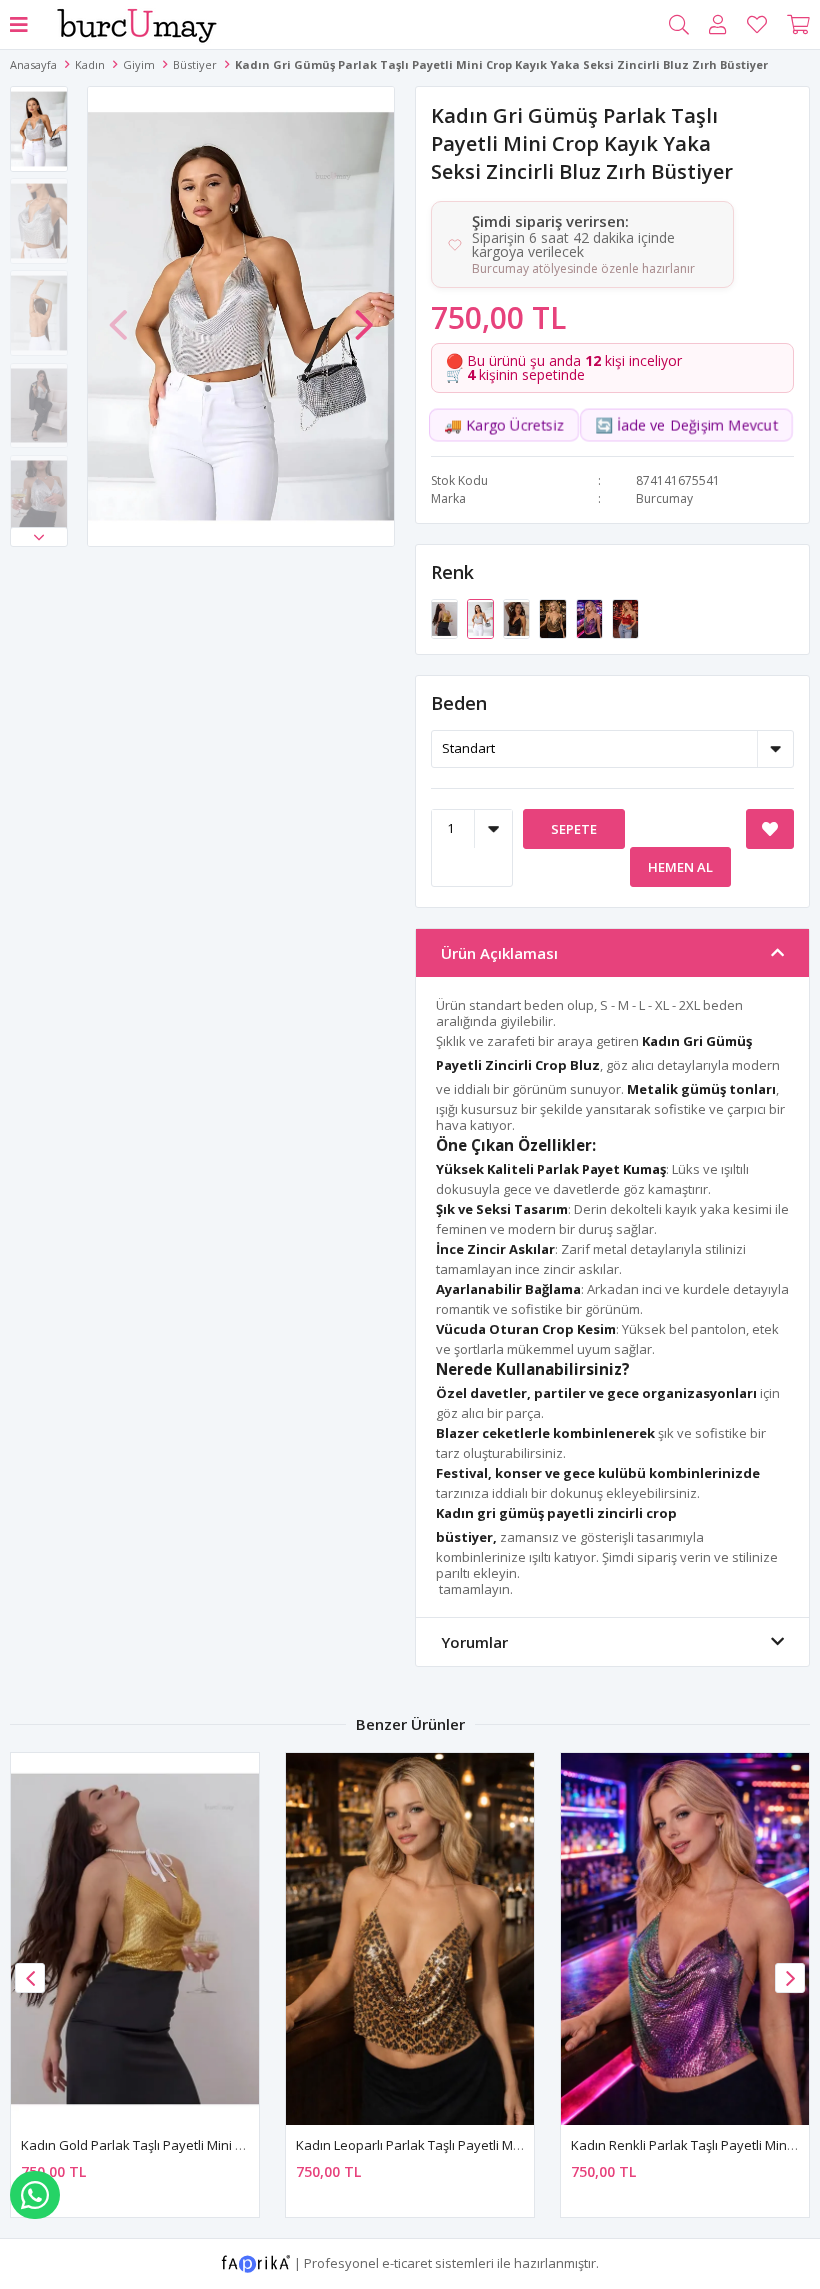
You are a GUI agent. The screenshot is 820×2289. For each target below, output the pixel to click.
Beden (459, 703)
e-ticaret (407, 2262)
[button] (39, 537)
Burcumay (664, 498)
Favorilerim (757, 25)
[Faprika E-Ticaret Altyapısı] (257, 2262)
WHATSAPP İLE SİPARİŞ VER (35, 2195)
